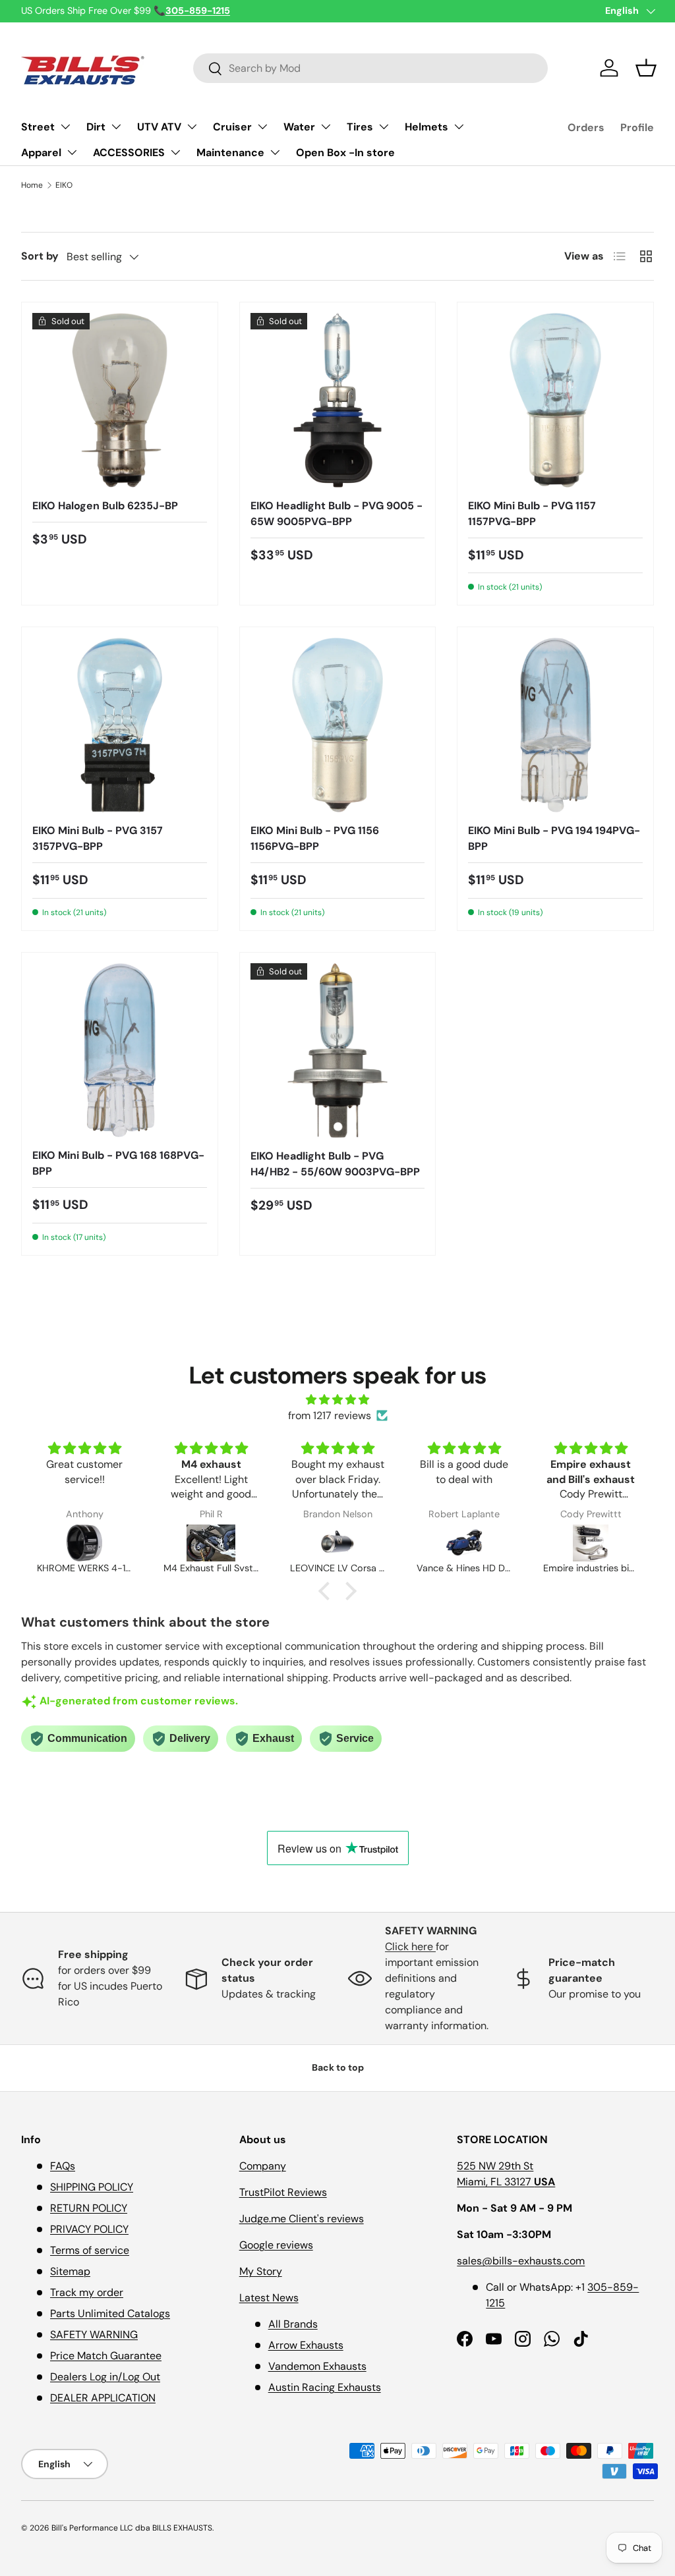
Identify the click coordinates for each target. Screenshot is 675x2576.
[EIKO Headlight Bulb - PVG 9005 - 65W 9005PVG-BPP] (338, 400)
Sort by (40, 256)
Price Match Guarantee (106, 2356)
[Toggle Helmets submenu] (459, 126)
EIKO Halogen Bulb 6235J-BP (105, 506)
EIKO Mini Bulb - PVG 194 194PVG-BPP (554, 838)
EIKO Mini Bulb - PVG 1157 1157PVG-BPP (532, 514)
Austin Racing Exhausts (325, 2387)
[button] (646, 68)
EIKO (64, 185)
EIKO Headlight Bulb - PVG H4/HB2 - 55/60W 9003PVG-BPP (335, 1164)
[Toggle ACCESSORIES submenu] (175, 152)
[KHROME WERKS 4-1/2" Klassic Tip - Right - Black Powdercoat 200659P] (84, 1543)
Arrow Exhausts (306, 2345)
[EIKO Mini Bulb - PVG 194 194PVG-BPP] (555, 725)
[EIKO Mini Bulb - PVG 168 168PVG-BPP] (120, 1050)
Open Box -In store (345, 153)
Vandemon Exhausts (317, 2366)
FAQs (63, 2166)
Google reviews (276, 2245)
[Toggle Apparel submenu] (72, 152)
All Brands (293, 2324)
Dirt (96, 127)
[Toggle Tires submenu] (384, 126)
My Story (261, 2271)
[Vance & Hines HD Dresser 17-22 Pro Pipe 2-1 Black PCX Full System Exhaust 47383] (464, 1543)
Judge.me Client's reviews (302, 2219)
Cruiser (232, 127)
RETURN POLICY (89, 2208)
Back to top (338, 2067)
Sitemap (70, 2271)
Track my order (87, 2292)
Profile (637, 127)
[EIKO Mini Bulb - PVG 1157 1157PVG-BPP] (555, 400)
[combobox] (371, 68)
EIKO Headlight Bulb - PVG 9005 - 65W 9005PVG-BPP (337, 514)
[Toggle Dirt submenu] (116, 126)
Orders (586, 127)
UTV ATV (159, 127)
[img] (337, 1400)
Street (38, 127)
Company (263, 2166)
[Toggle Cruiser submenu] (262, 126)
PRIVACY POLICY (89, 2229)
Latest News (269, 2298)
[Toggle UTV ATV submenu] (192, 126)
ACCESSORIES (129, 153)
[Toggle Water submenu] (326, 126)
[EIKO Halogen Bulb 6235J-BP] (120, 400)
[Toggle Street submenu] (65, 126)
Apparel (41, 153)
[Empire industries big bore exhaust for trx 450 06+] (591, 1543)
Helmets (426, 127)
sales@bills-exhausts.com (521, 2261)
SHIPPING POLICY (92, 2187)
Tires (360, 127)
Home (32, 185)
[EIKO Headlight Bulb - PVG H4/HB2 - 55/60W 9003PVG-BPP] (338, 1050)
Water (299, 127)
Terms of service (90, 2250)
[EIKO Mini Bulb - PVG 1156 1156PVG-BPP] (338, 725)
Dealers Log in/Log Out (105, 2377)
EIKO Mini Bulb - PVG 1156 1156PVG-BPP (315, 838)
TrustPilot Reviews (283, 2192)
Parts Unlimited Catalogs (110, 2313)
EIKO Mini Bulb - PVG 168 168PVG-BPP (118, 1163)
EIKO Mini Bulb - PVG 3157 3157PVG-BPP (98, 838)
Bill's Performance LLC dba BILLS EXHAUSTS (132, 2528)
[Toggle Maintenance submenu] (275, 152)
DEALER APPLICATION (103, 2398)
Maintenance (230, 153)
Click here (410, 1946)
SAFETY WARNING (94, 2335)
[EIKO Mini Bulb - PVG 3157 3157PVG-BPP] (120, 725)
